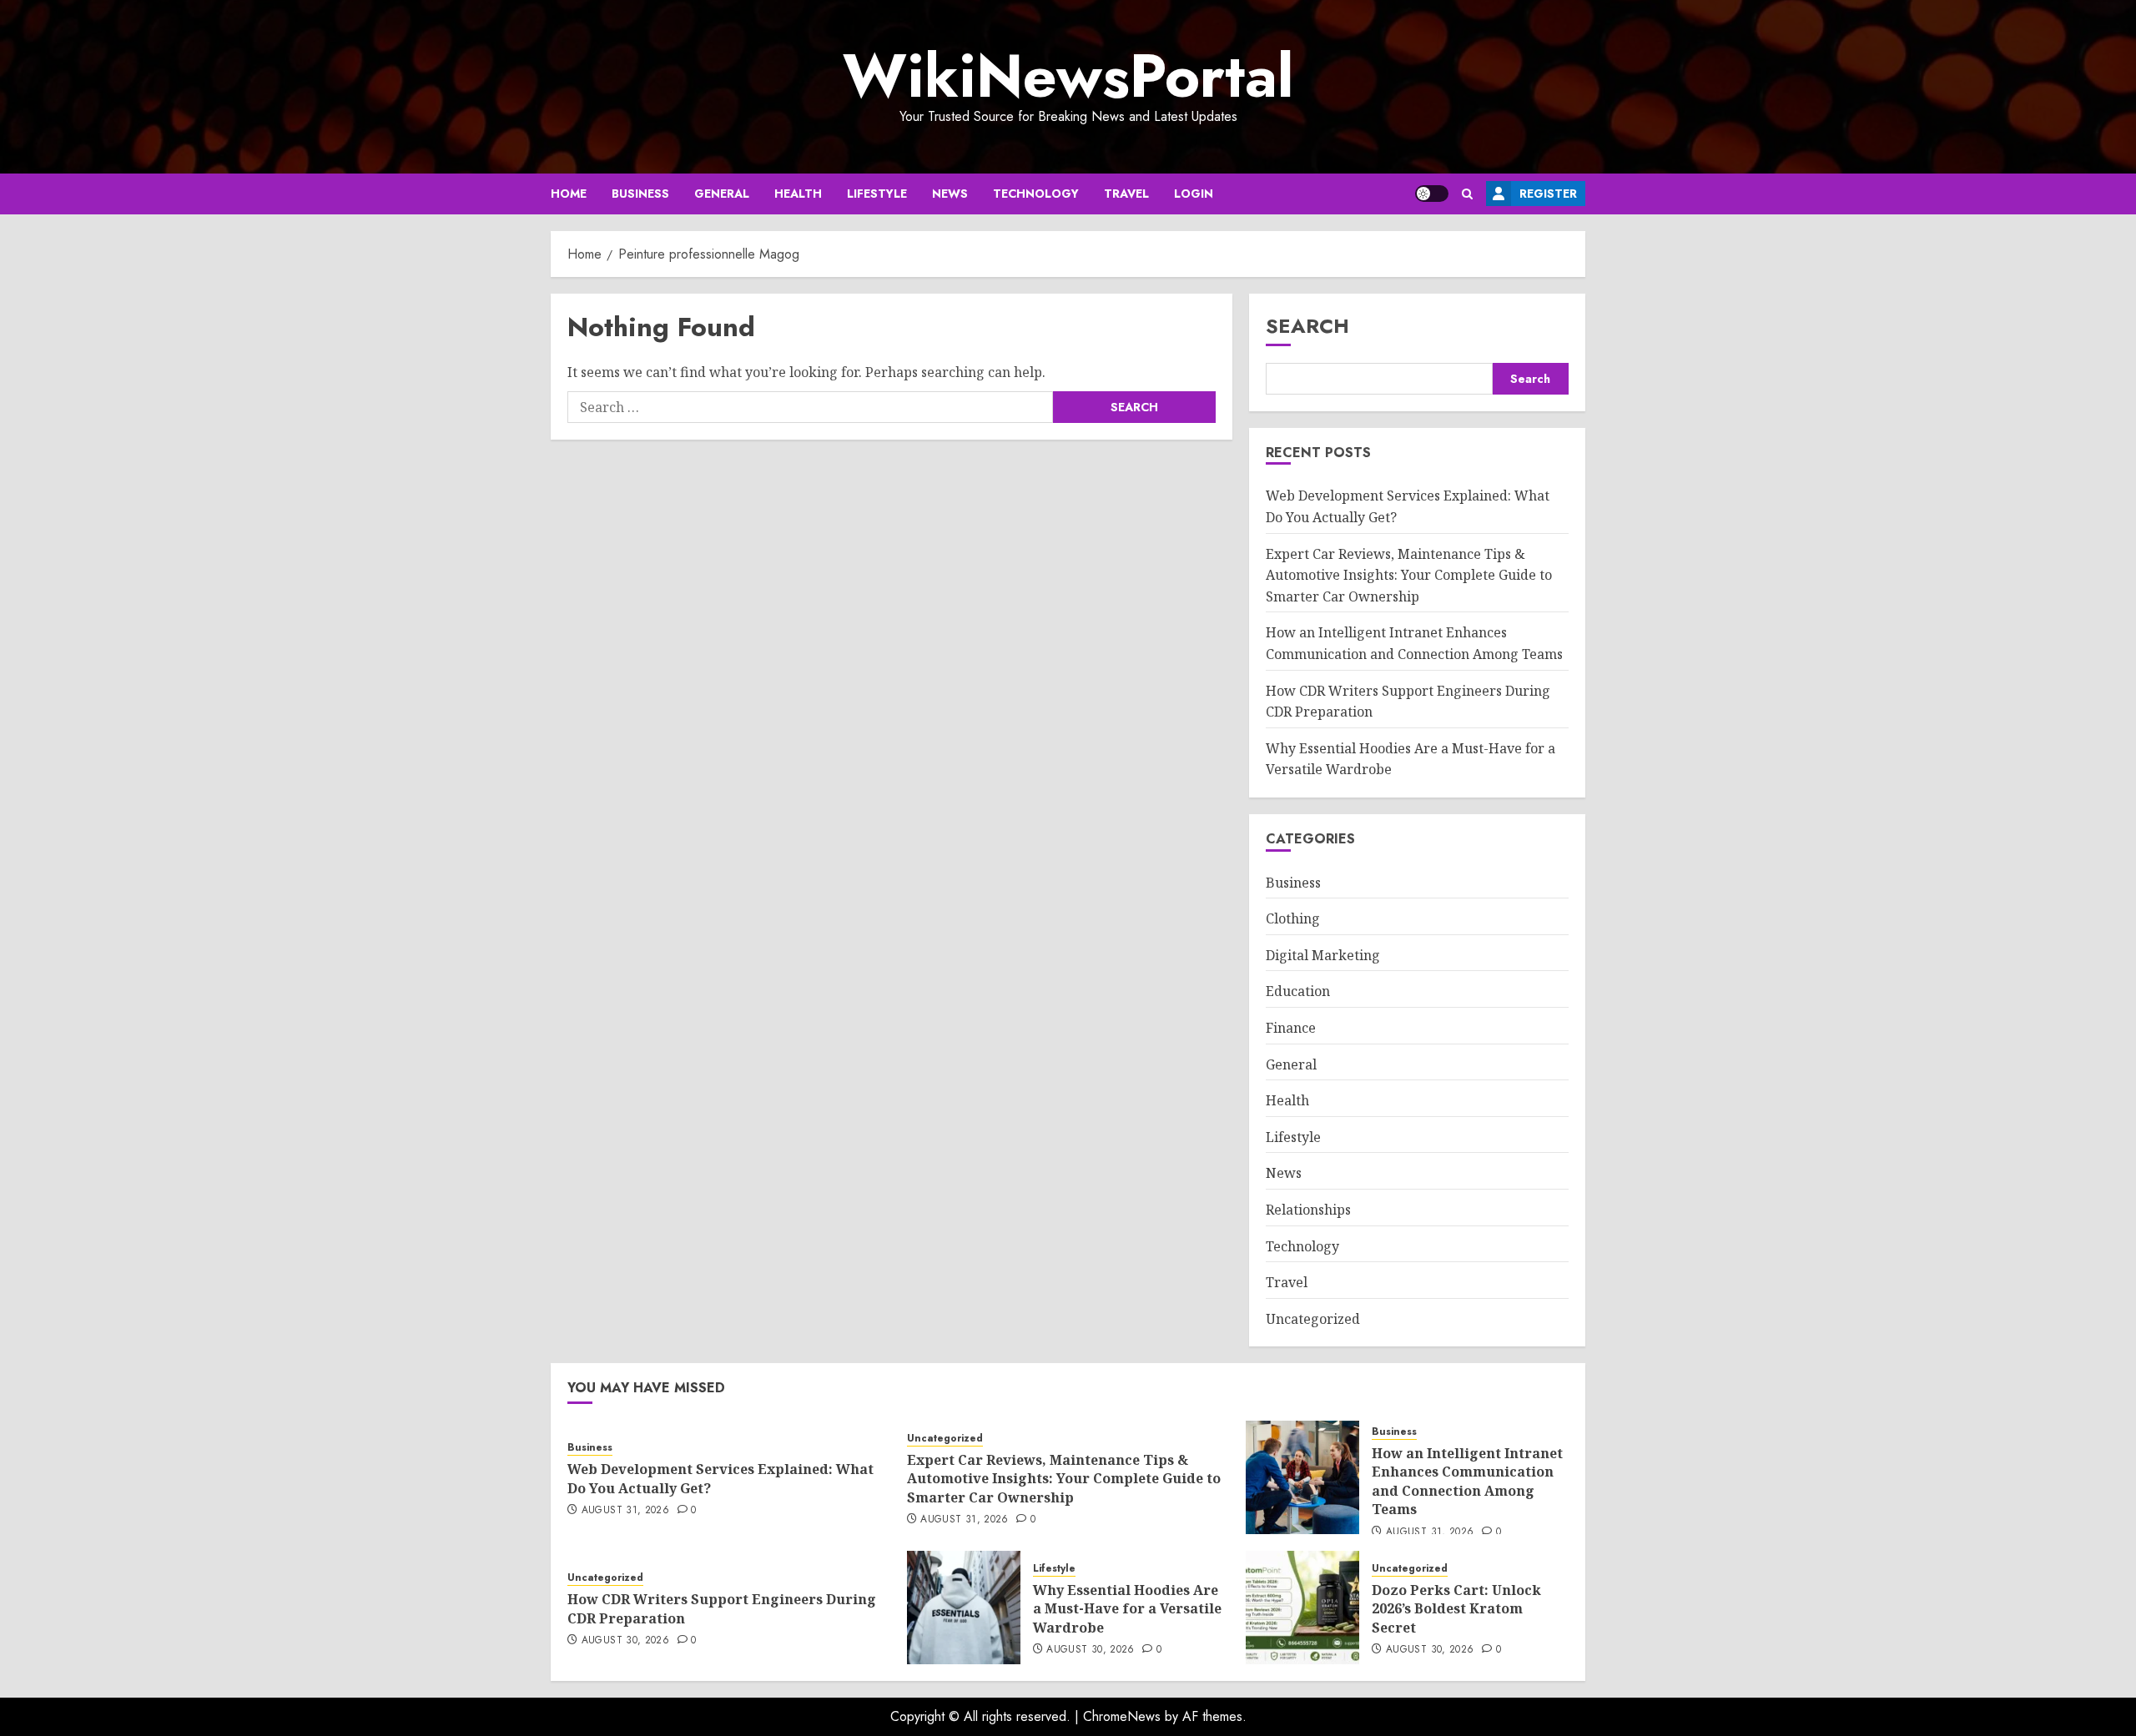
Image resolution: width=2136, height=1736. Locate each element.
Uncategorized (1313, 1319)
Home (569, 194)
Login (1194, 194)
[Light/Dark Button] (1432, 194)
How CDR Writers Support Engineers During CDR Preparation (722, 1608)
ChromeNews (1122, 1716)
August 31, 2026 (625, 1511)
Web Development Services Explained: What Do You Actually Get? (720, 1478)
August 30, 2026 (625, 1641)
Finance (1291, 1028)
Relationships (1308, 1210)
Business (640, 194)
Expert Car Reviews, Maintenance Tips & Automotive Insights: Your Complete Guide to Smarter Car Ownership (1409, 575)
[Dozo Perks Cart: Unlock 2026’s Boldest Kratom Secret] (1302, 1608)
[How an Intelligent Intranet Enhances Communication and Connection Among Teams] (1302, 1477)
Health (798, 194)
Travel (1126, 194)
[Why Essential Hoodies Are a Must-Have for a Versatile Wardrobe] (964, 1608)
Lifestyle (877, 194)
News (950, 194)
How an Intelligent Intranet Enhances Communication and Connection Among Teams (1467, 1481)
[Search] (1467, 194)
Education (1298, 991)
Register (1548, 194)
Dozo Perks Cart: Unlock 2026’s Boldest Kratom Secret (1456, 1609)
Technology (1036, 194)
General (722, 194)
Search (1307, 326)
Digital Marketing (1323, 955)
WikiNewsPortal (1068, 76)
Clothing (1293, 918)
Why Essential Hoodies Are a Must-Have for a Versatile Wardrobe (1127, 1609)
